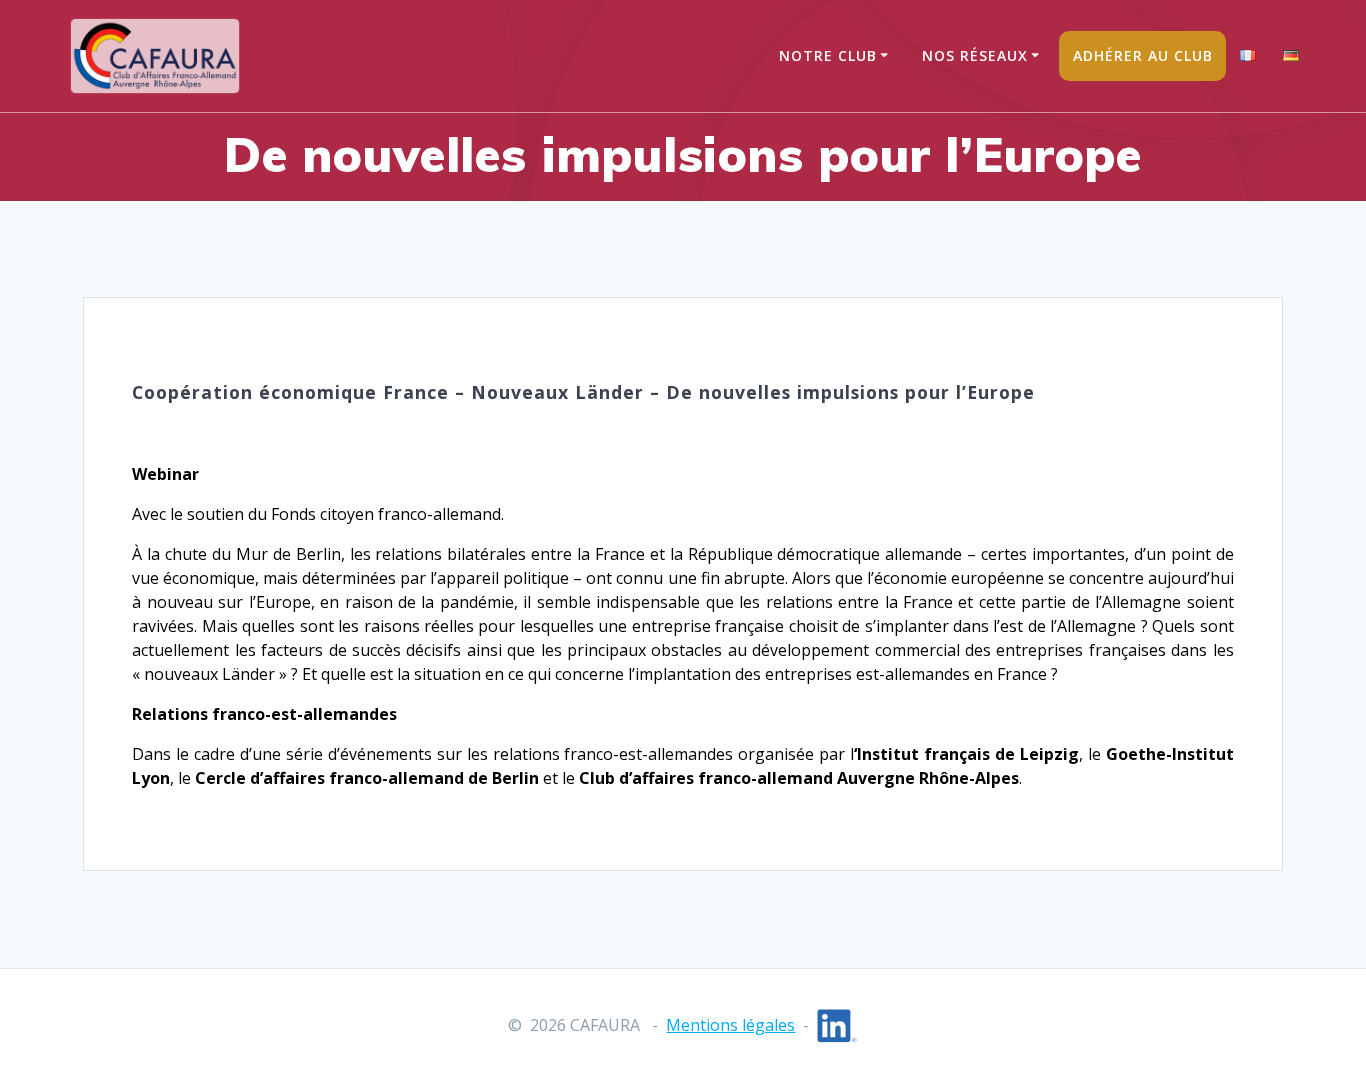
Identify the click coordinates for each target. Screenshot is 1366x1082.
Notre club (828, 55)
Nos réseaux (975, 55)
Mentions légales (730, 1025)
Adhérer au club (1143, 55)
